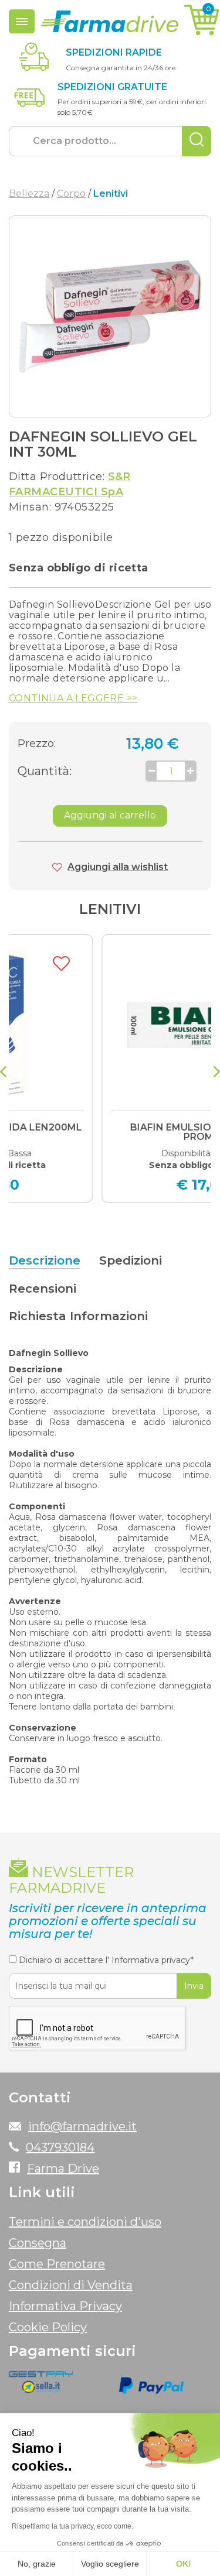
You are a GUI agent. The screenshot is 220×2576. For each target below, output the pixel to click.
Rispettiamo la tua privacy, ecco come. (72, 2526)
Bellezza (29, 193)
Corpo (71, 193)
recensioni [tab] (43, 1289)
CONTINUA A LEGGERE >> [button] (73, 698)
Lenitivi (110, 909)
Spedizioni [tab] (131, 1260)
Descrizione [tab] (45, 1260)
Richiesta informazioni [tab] (78, 1316)
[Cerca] (197, 141)
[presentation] (3, 1073)
